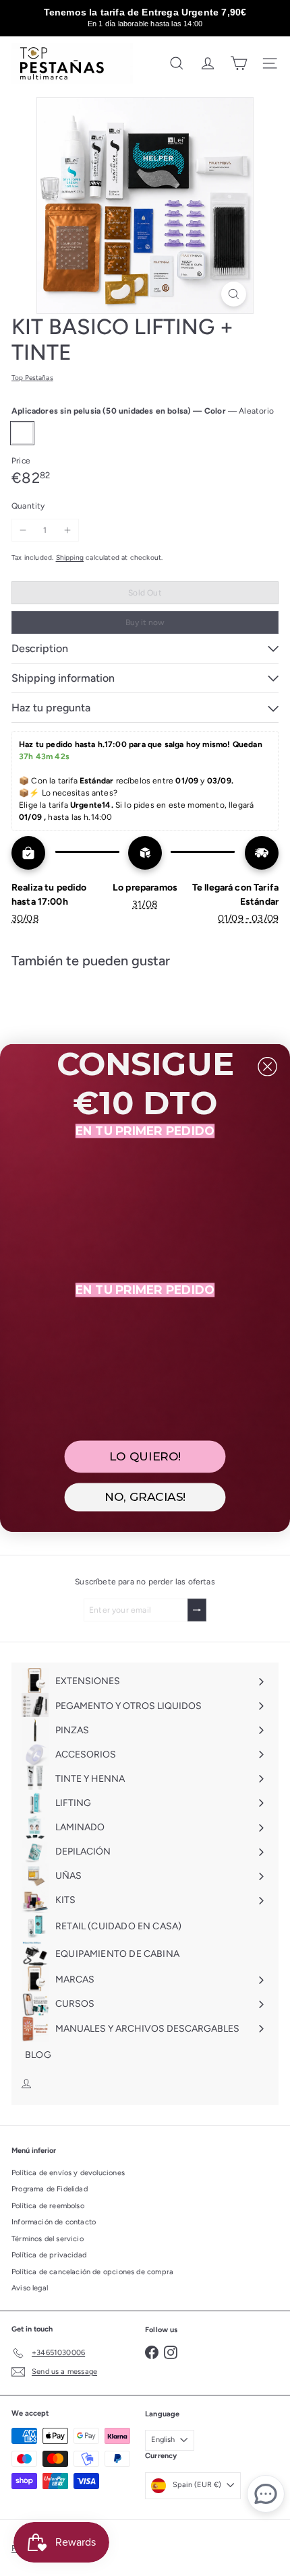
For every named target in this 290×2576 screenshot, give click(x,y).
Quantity (28, 506)
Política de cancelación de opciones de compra (92, 2272)
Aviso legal (30, 2288)
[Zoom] (234, 294)
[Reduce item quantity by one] (23, 530)
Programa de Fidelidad (50, 2189)
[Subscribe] (197, 1610)
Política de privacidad (49, 2255)
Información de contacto (54, 2222)
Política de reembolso (48, 2206)
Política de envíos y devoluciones (68, 2173)
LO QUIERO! (145, 1457)
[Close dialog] (267, 1067)
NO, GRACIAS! (145, 1497)
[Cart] (239, 63)
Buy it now (145, 622)
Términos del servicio (48, 2239)
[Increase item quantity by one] (67, 530)
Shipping (70, 557)
